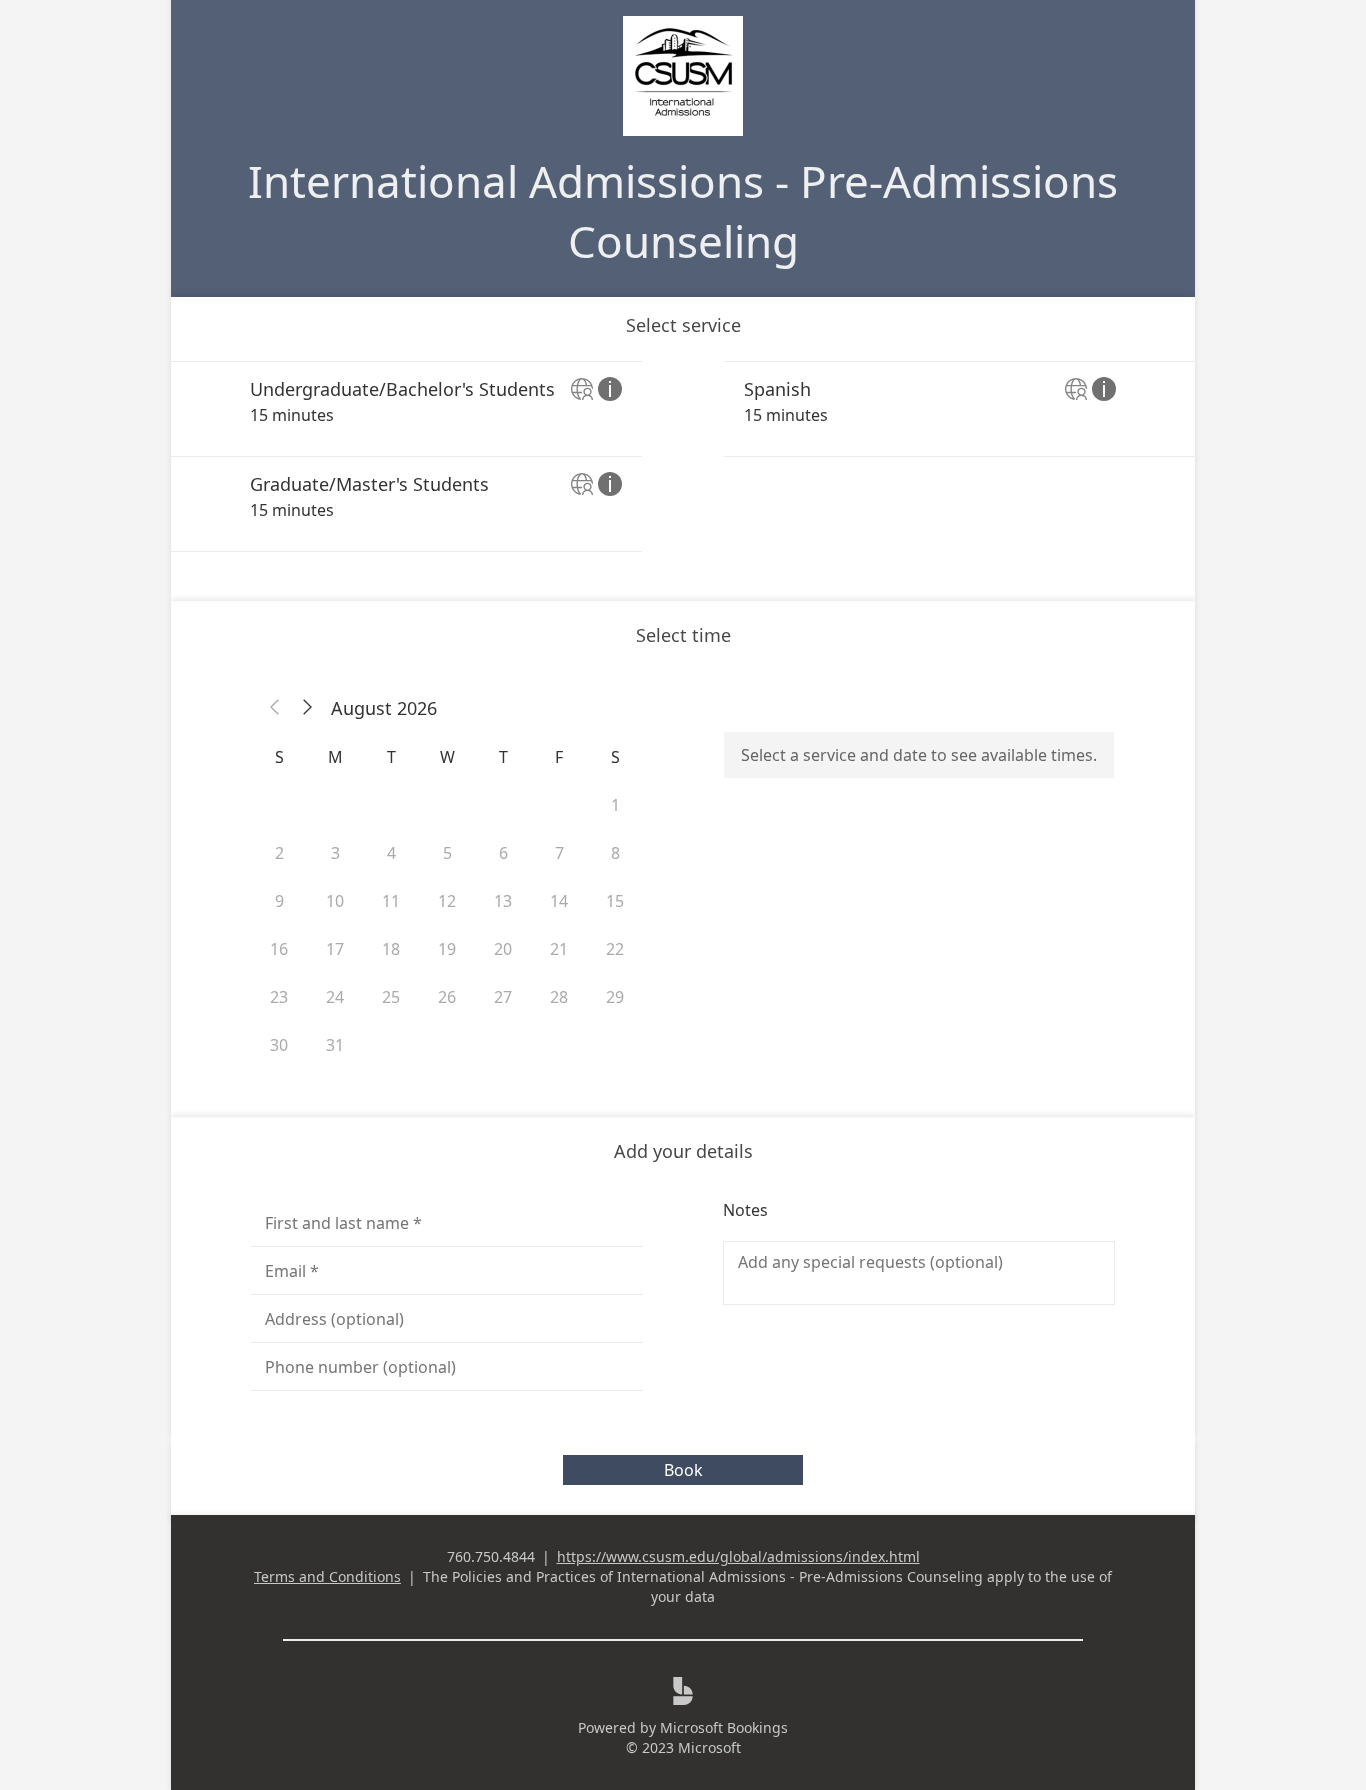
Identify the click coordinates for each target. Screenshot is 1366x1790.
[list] (683, 456)
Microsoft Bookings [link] (724, 1727)
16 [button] (279, 949)
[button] (275, 708)
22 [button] (615, 949)
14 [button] (559, 901)
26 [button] (447, 997)
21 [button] (559, 949)
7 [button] (559, 853)
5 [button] (447, 853)
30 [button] (279, 1045)
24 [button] (335, 997)
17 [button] (335, 949)
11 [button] (391, 901)
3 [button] (335, 853)
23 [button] (279, 997)
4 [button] (391, 853)
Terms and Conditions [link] (327, 1576)
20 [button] (503, 949)
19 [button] (447, 949)
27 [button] (503, 997)
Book (683, 1470)
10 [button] (335, 901)
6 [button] (503, 853)
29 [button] (615, 997)
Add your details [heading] (683, 1151)
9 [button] (279, 901)
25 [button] (391, 997)
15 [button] (615, 901)
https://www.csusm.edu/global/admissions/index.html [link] (738, 1556)
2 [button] (279, 853)
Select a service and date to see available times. (919, 755)
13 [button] (503, 901)
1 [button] (615, 805)
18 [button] (391, 949)
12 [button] (447, 901)
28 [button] (559, 997)
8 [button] (615, 853)
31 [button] (335, 1045)
